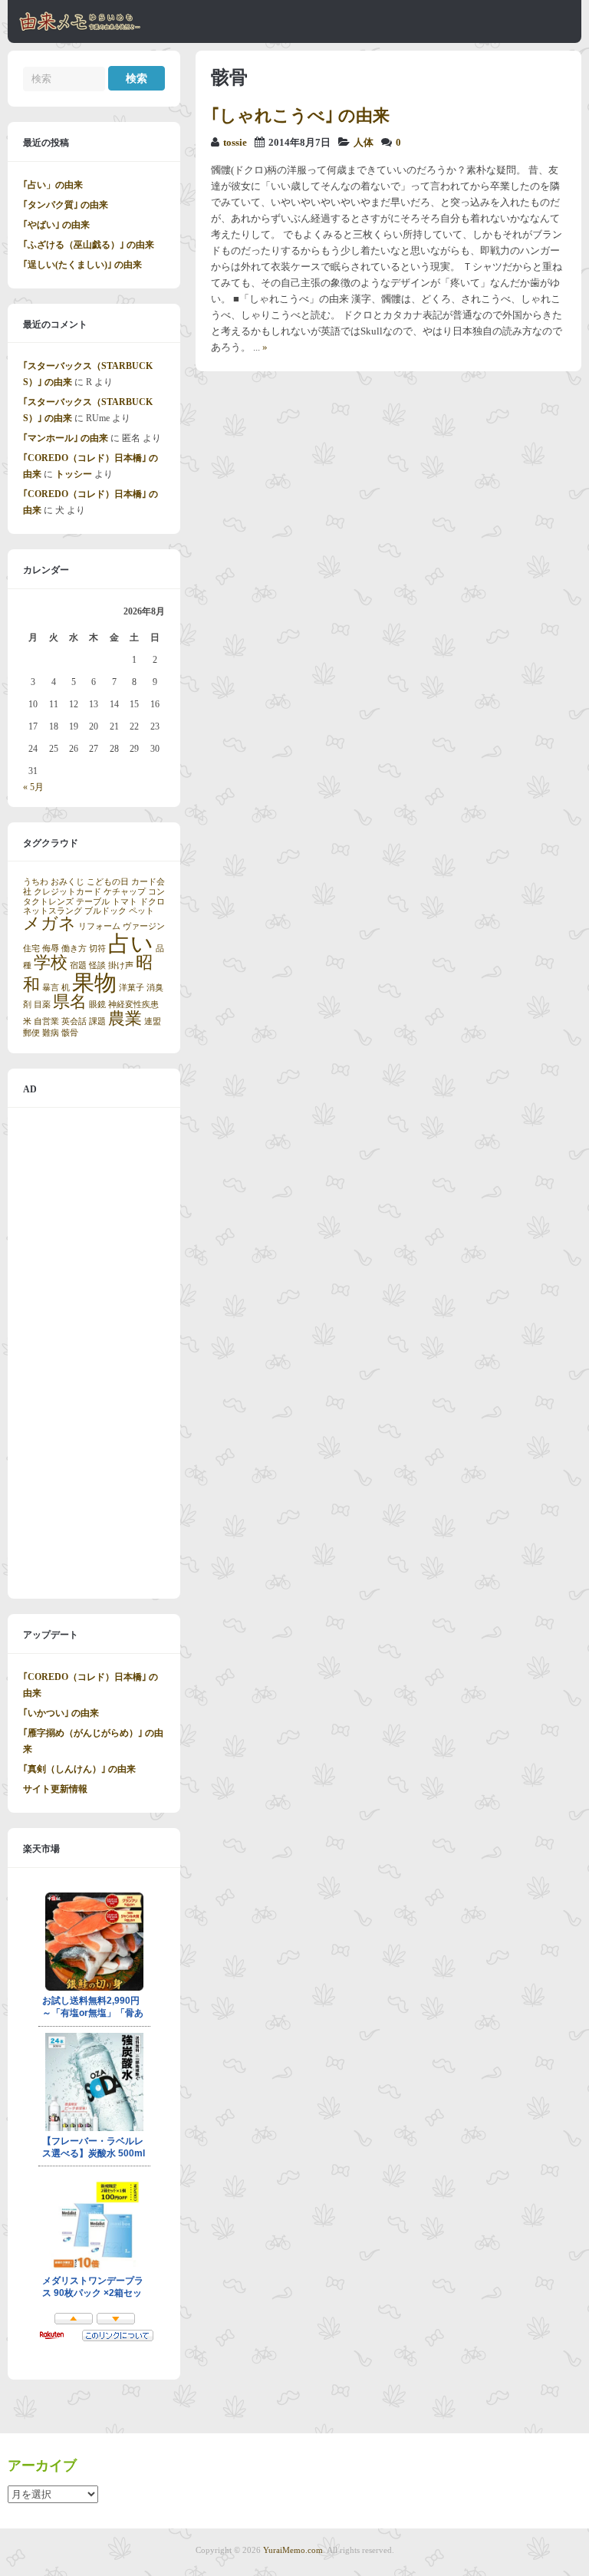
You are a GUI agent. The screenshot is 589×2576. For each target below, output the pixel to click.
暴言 (51, 988)
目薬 (42, 1005)
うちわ (36, 882)
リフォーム (99, 926)
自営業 (46, 1021)
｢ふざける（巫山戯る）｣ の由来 (89, 245)
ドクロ (152, 902)
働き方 (74, 949)
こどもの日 (108, 882)
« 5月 (33, 787)
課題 (97, 1021)
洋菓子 (132, 988)
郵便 (31, 1033)
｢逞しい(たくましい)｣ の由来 (82, 265)
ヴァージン (144, 926)
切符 (97, 949)
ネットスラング (53, 911)
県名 (70, 1002)
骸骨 (70, 1033)
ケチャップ (125, 892)
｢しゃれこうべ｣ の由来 (300, 115)
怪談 (97, 965)
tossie (235, 143)
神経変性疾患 (133, 1005)
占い (131, 944)
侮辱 (51, 949)
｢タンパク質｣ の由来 (66, 205)
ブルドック (105, 911)
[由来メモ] (80, 28)
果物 (94, 983)
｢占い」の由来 (53, 185)
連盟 (153, 1021)
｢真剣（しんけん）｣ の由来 (79, 1769)
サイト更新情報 (55, 1789)
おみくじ (67, 882)
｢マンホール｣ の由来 (66, 438)
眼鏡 (97, 1005)
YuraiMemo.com (293, 2550)
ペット (141, 911)
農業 (125, 1019)
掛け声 (121, 965)
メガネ (49, 924)
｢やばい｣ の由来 (56, 225)
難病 (51, 1033)
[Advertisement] (94, 1353)
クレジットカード (67, 892)
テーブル (93, 902)
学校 (51, 963)
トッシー (74, 474)
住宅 (31, 949)
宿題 (78, 965)
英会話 (74, 1021)
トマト (125, 902)
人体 (364, 143)
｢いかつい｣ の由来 (61, 1713)
